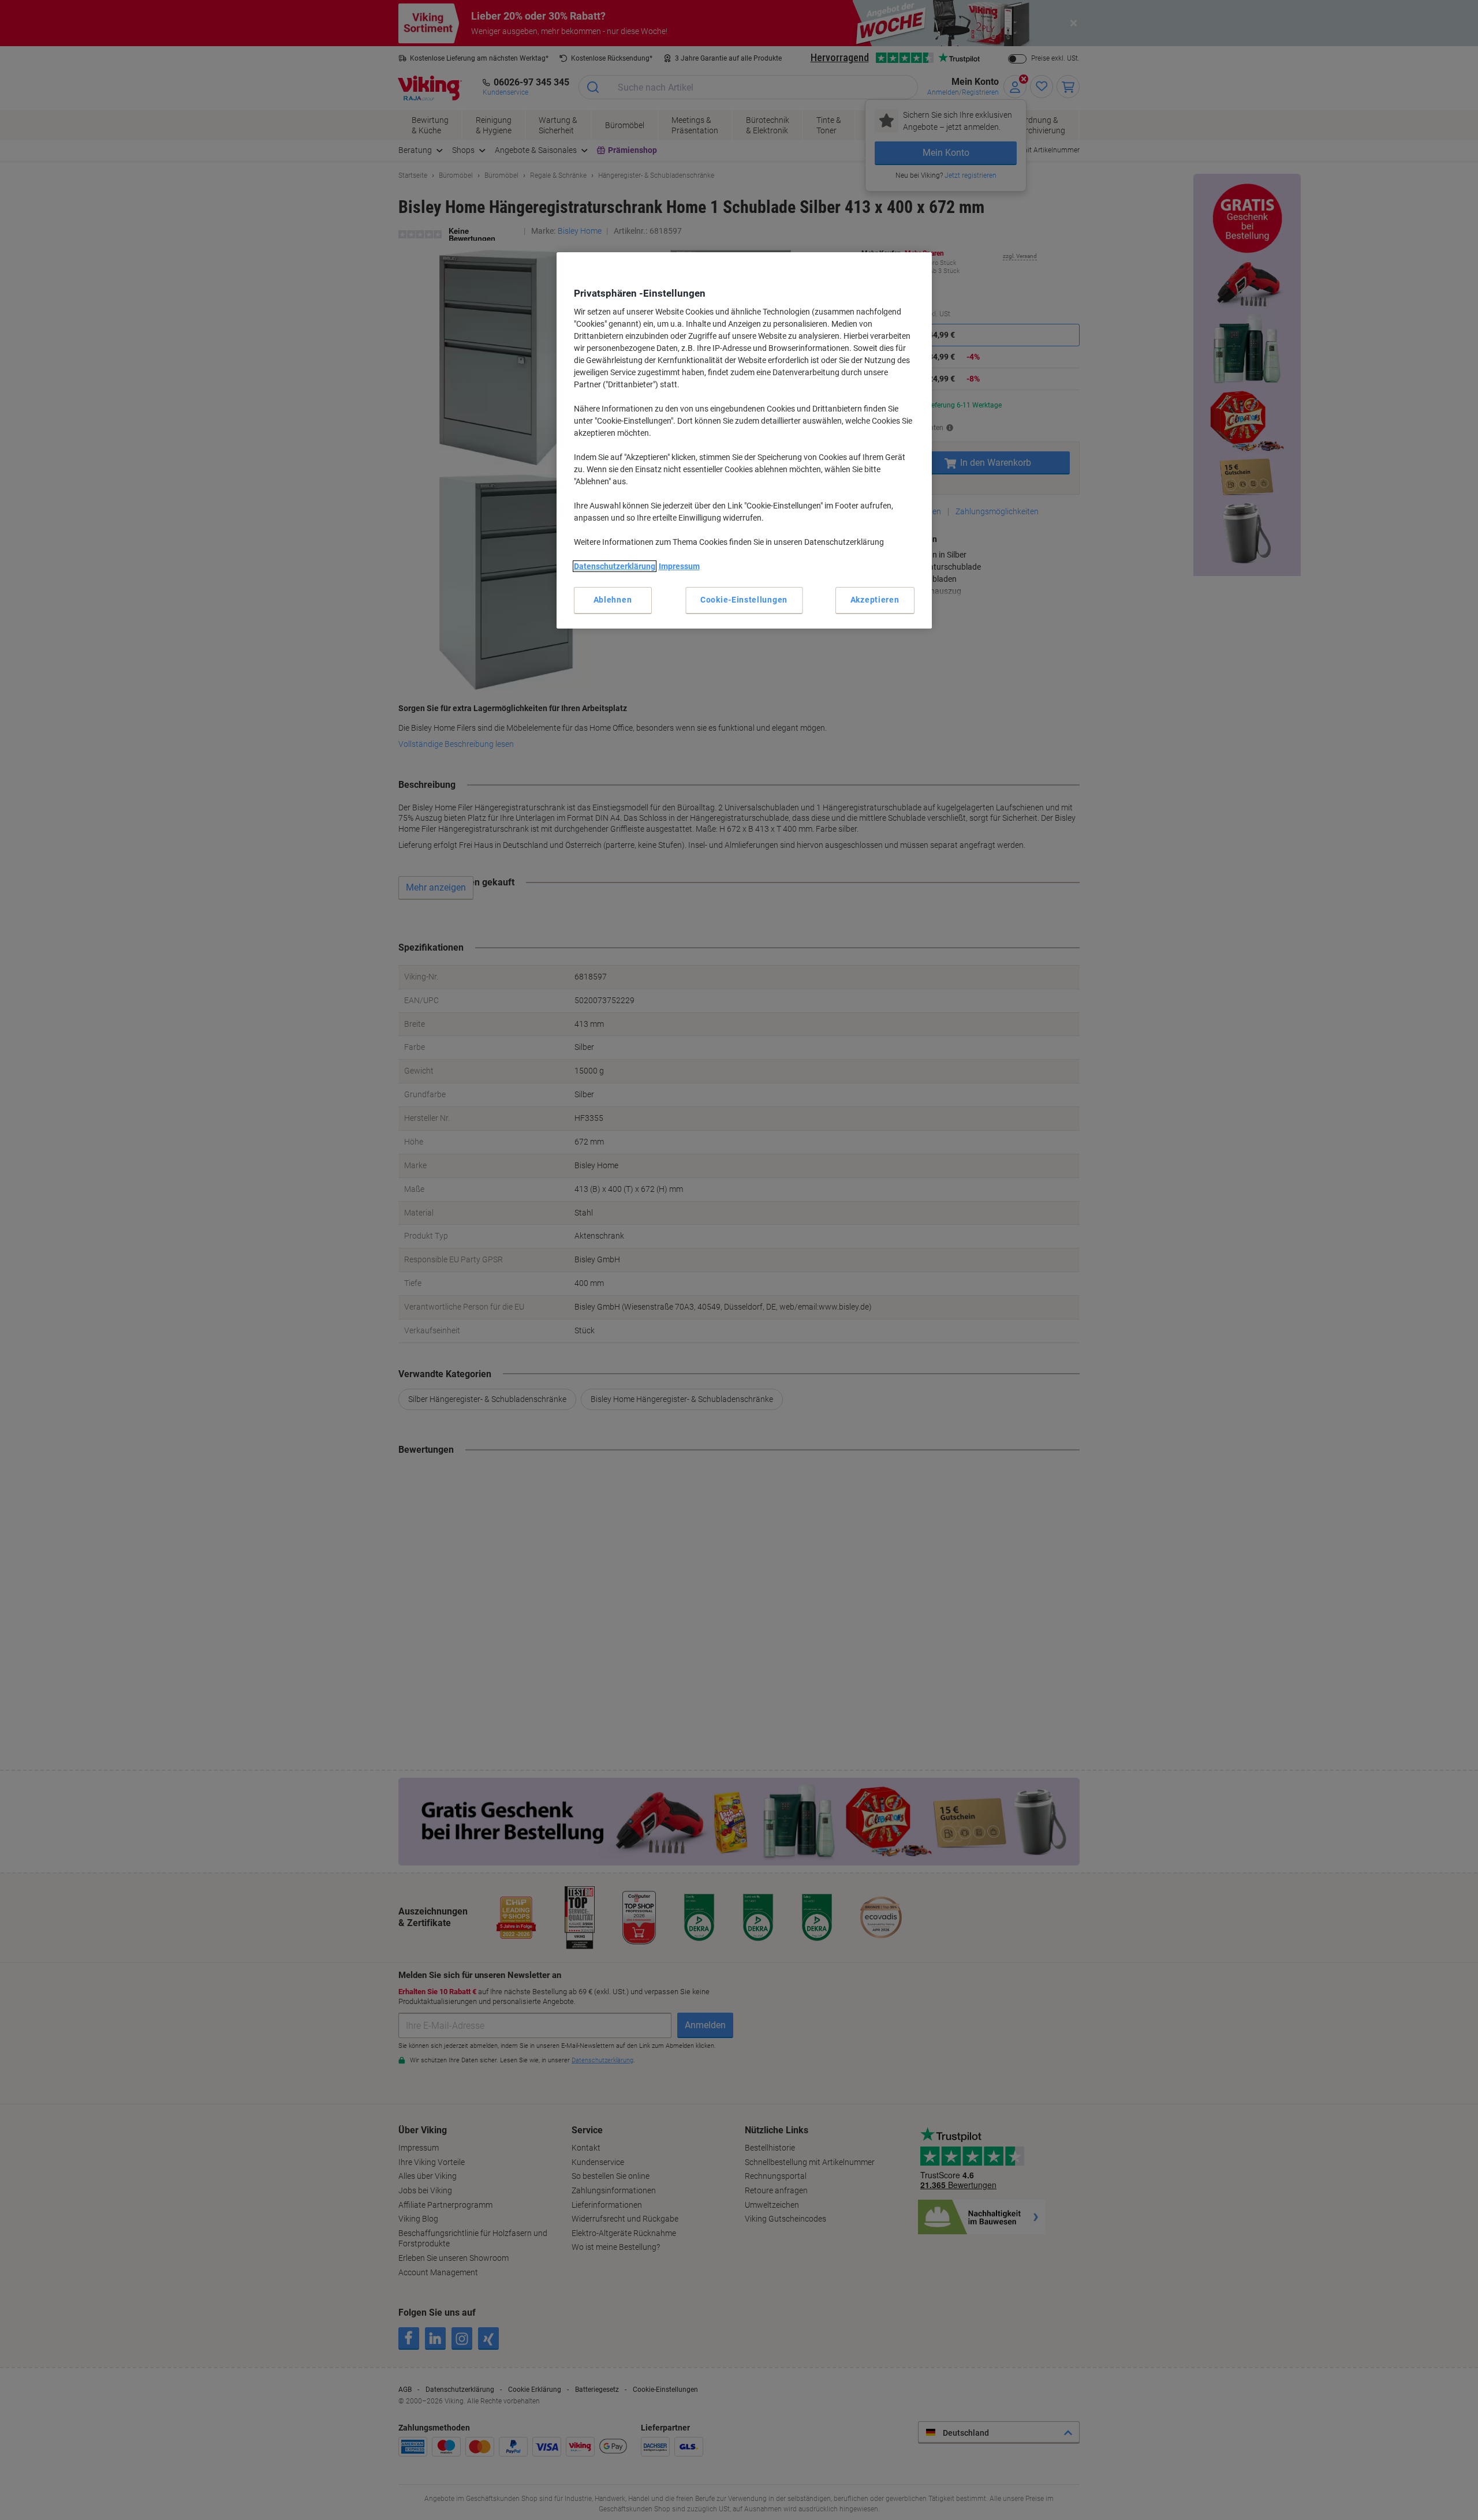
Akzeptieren (875, 600)
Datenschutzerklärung (615, 566)
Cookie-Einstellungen (744, 600)
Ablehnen (613, 600)
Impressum (679, 566)
